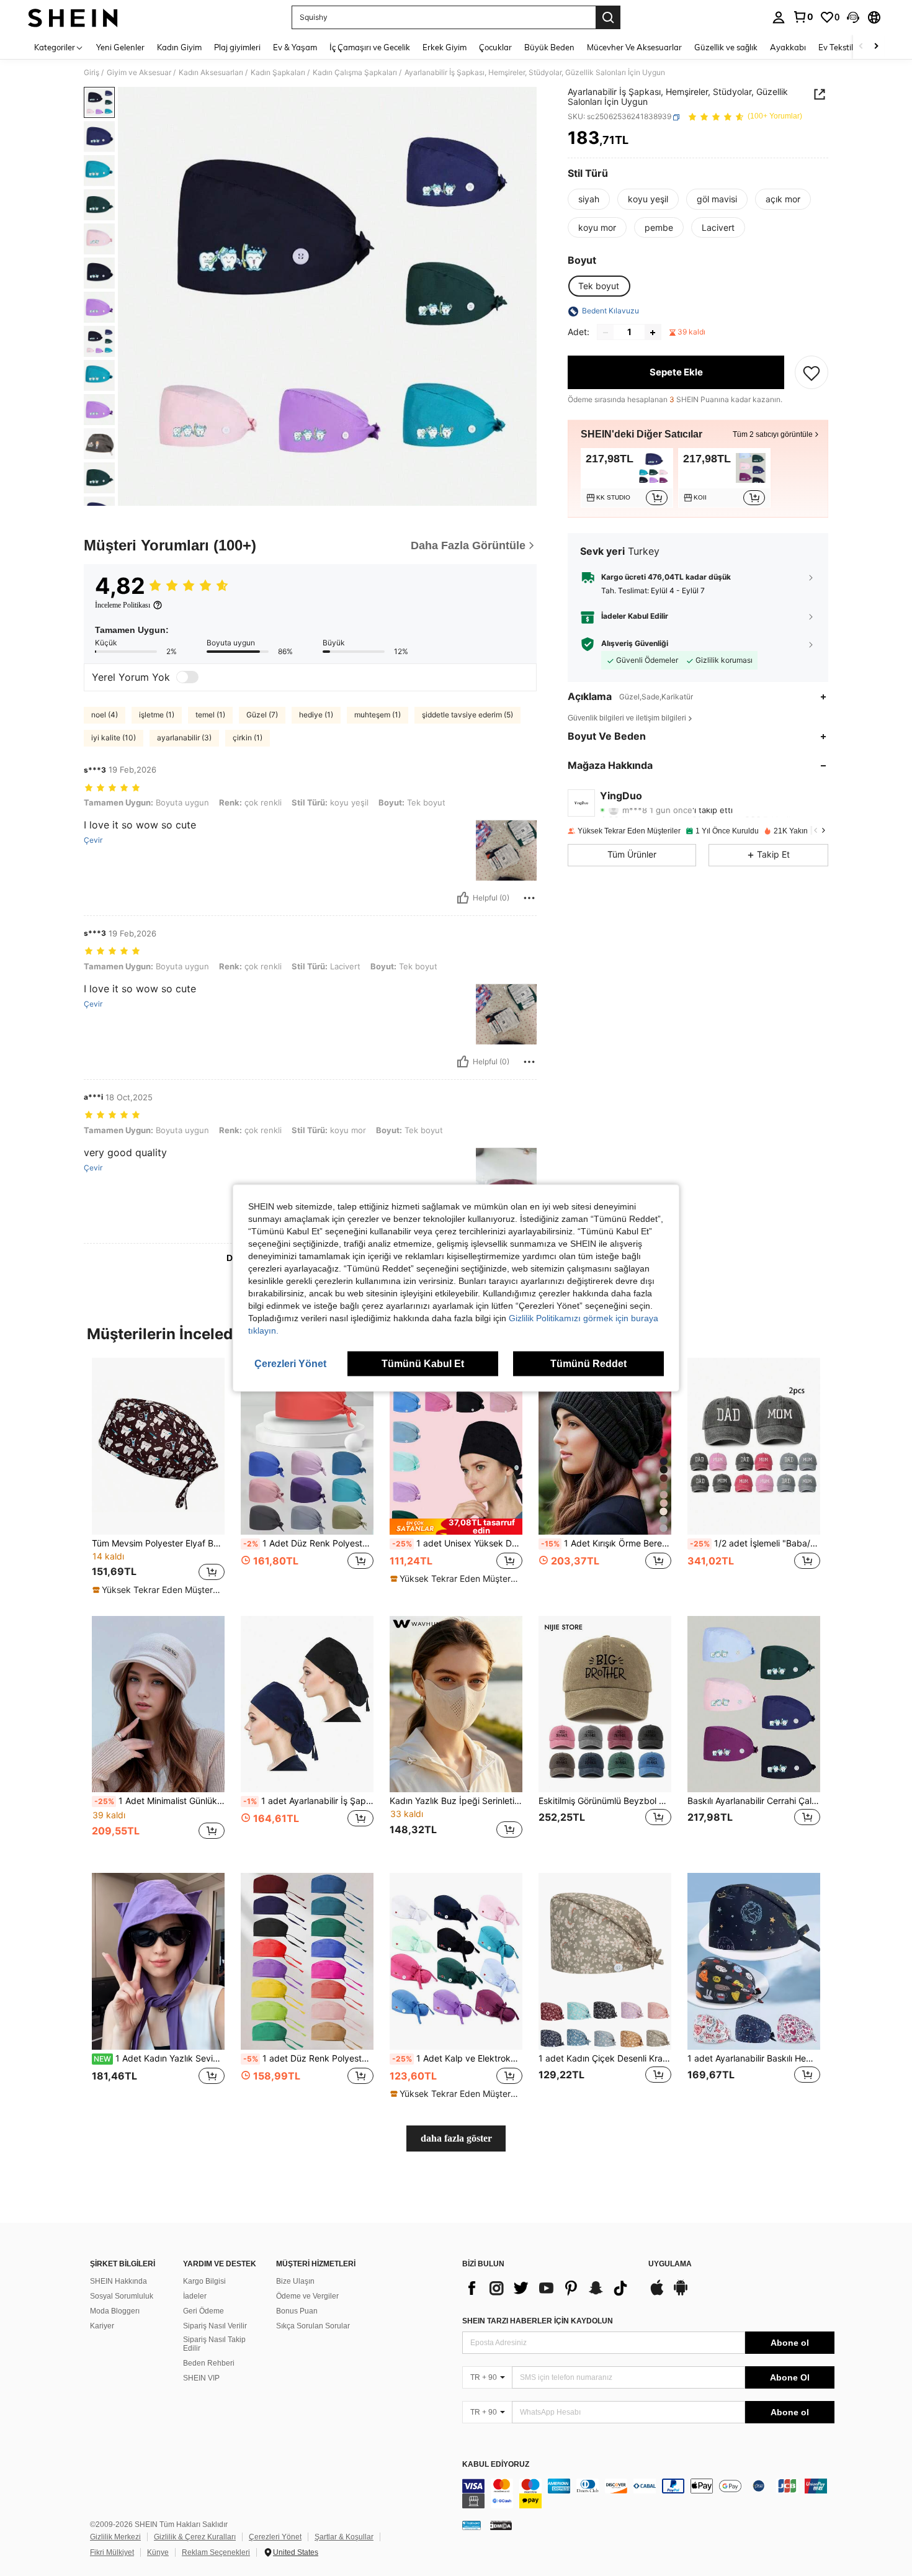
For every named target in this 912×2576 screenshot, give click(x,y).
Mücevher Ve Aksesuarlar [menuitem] (634, 47)
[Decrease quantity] (606, 333)
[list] (549, 2288)
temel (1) (210, 715)
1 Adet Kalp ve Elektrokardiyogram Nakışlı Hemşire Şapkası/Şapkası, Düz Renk (457, 2058)
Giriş (92, 73)
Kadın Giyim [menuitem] (179, 47)
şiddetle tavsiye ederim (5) (467, 715)
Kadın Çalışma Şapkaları (355, 73)
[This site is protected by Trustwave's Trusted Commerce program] (472, 2525)
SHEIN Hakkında (118, 2281)
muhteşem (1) (378, 715)
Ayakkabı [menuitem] (788, 47)
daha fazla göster (456, 2138)
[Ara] (608, 17)
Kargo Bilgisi (204, 2281)
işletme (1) (157, 715)
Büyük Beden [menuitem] (549, 47)
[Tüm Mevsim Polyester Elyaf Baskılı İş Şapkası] (158, 1446)
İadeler (195, 2296)
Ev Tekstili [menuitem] (837, 47)
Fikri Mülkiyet (112, 2552)
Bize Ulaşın (295, 2281)
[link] (803, 17)
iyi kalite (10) (114, 738)
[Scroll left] (861, 47)
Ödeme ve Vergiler (307, 2296)
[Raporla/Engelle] (529, 898)
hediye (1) (316, 715)
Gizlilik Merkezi (115, 2537)
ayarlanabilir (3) (184, 738)
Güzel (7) (262, 715)
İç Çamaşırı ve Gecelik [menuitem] (370, 47)
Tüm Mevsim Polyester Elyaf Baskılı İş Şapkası (158, 1543)
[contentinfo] (648, 2493)
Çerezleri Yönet (275, 2537)
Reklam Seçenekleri (216, 2552)
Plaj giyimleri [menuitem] (237, 47)
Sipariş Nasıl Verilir (215, 2326)
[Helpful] (463, 898)
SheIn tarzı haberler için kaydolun (538, 2321)
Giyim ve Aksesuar (139, 73)
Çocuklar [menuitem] (495, 47)
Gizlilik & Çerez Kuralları (195, 2537)
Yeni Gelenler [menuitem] (120, 47)
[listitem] (627, 478)
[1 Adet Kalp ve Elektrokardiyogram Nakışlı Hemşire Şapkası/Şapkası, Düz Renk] (456, 1961)
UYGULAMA (670, 2264)
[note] (158, 1590)
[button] (853, 17)
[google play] (681, 2294)
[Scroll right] (876, 47)
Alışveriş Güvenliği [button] (635, 644)
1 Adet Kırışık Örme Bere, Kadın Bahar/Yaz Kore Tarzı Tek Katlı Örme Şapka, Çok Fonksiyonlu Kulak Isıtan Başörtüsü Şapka (606, 1543)
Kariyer (102, 2326)
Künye (158, 2552)
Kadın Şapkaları (278, 73)
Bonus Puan (297, 2311)
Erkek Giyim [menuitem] (445, 47)
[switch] (187, 677)
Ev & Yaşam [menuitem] (295, 47)
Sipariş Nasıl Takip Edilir (214, 2344)
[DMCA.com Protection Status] (501, 2525)
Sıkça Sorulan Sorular (313, 2326)
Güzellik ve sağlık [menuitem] (726, 47)
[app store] (657, 2294)
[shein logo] (73, 17)
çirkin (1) (248, 738)
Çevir (93, 840)
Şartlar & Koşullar (344, 2537)
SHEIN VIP (201, 2378)
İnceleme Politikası (123, 605)
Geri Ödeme (203, 2311)
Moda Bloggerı (115, 2311)
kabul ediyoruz (496, 2465)
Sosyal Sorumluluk (122, 2296)
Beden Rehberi (209, 2363)
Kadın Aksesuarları (211, 73)
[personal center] (779, 17)
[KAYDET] (811, 373)
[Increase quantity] (653, 333)
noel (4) (105, 715)
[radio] (589, 199)
